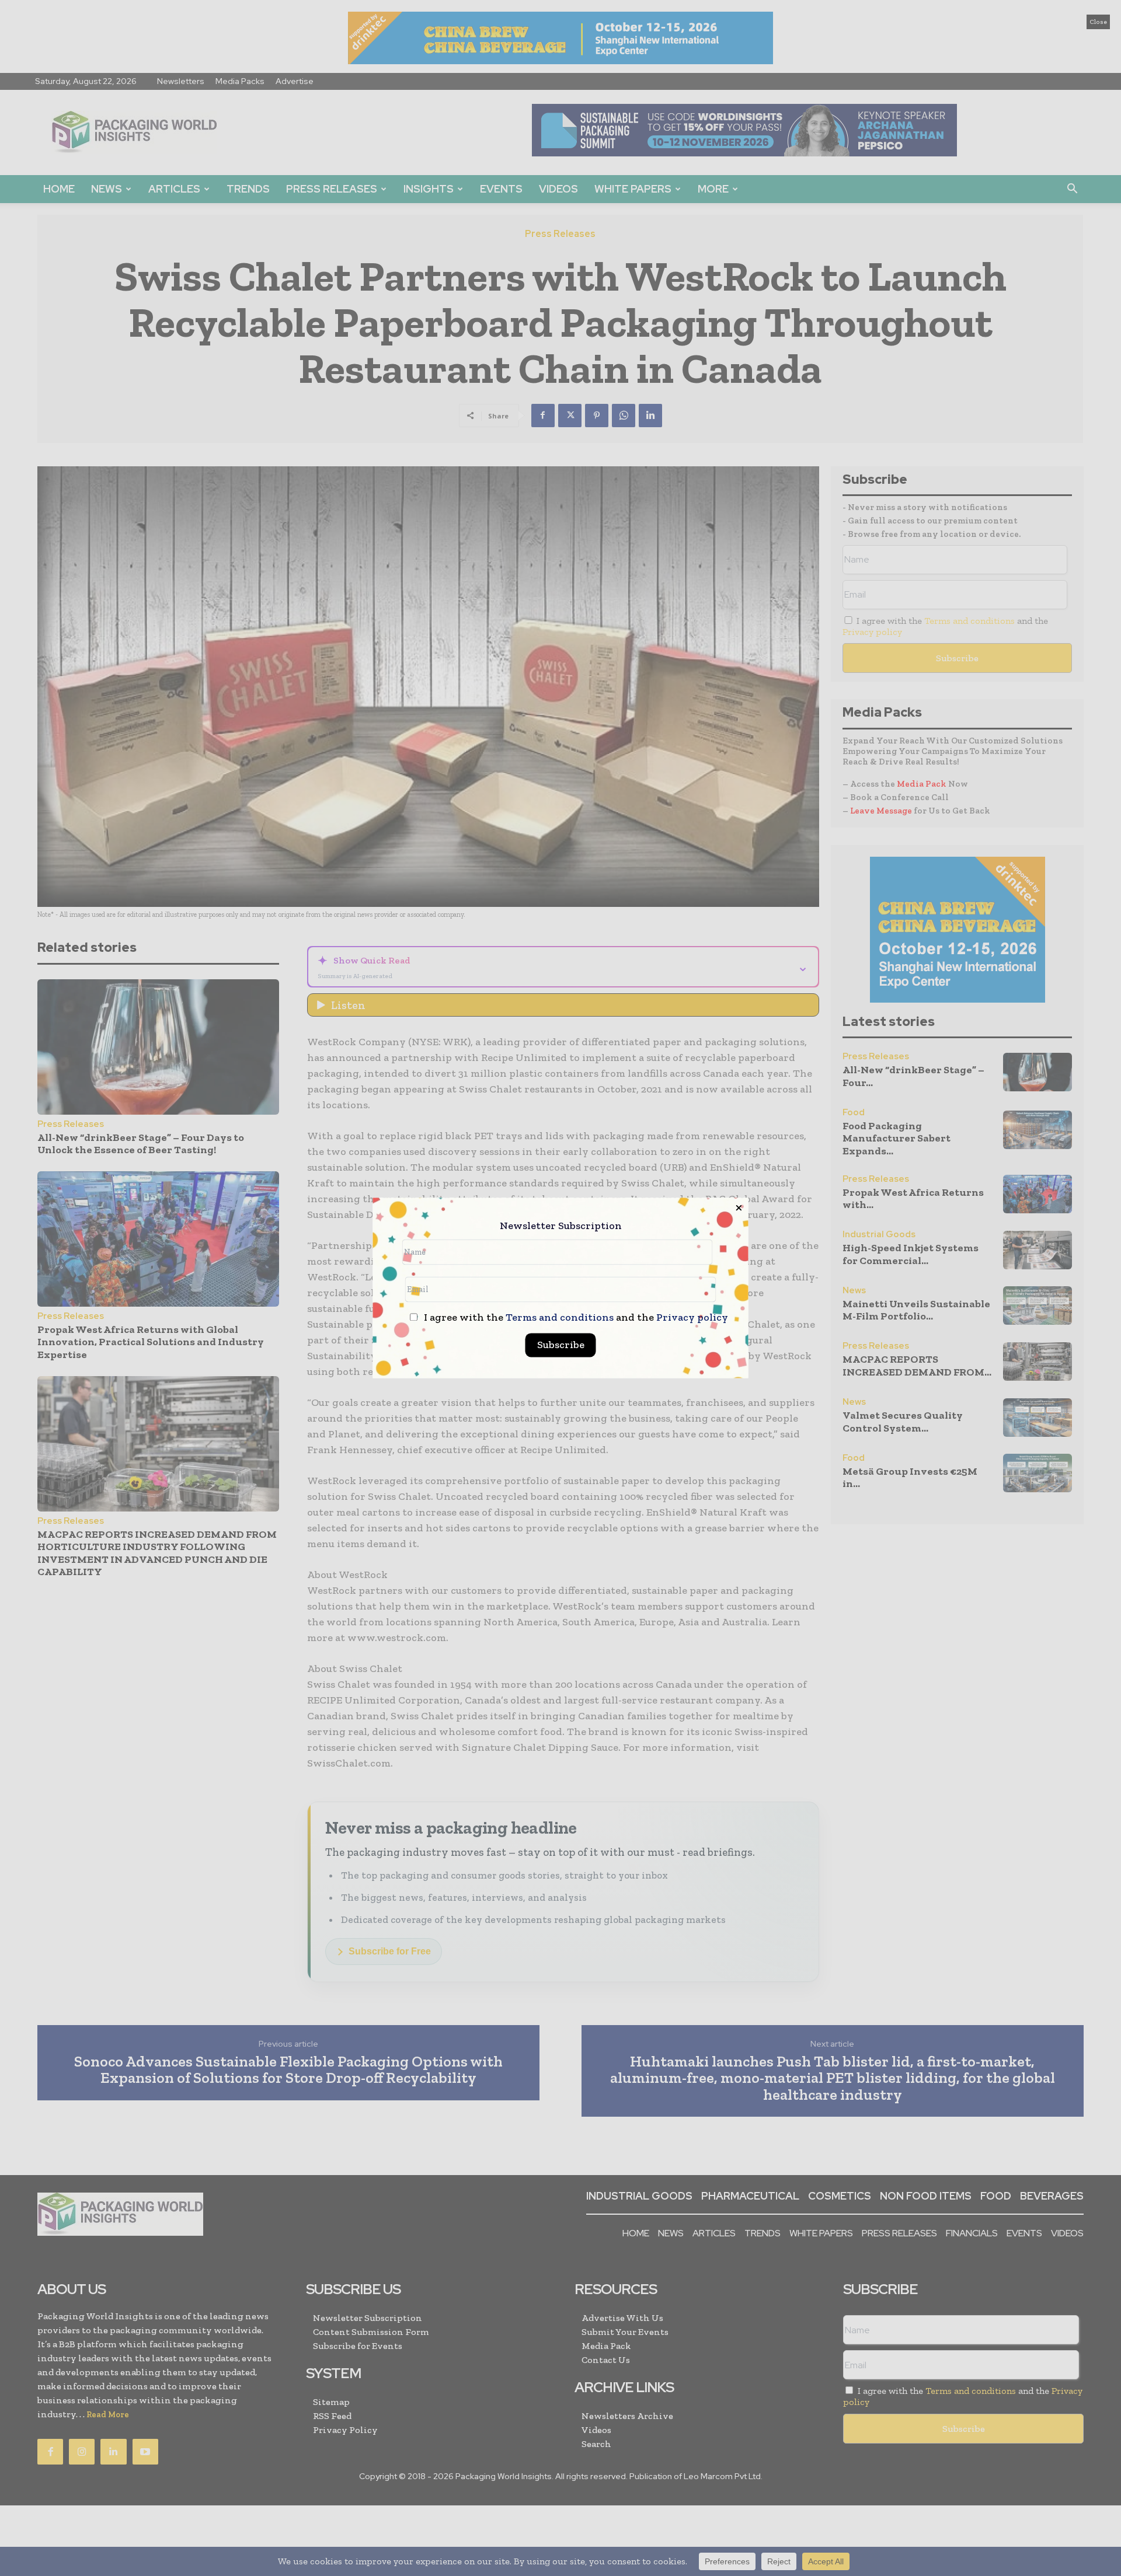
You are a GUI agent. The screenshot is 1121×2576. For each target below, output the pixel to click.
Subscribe (561, 1345)
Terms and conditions (560, 1318)
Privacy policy (692, 1318)
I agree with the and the (575, 1318)
